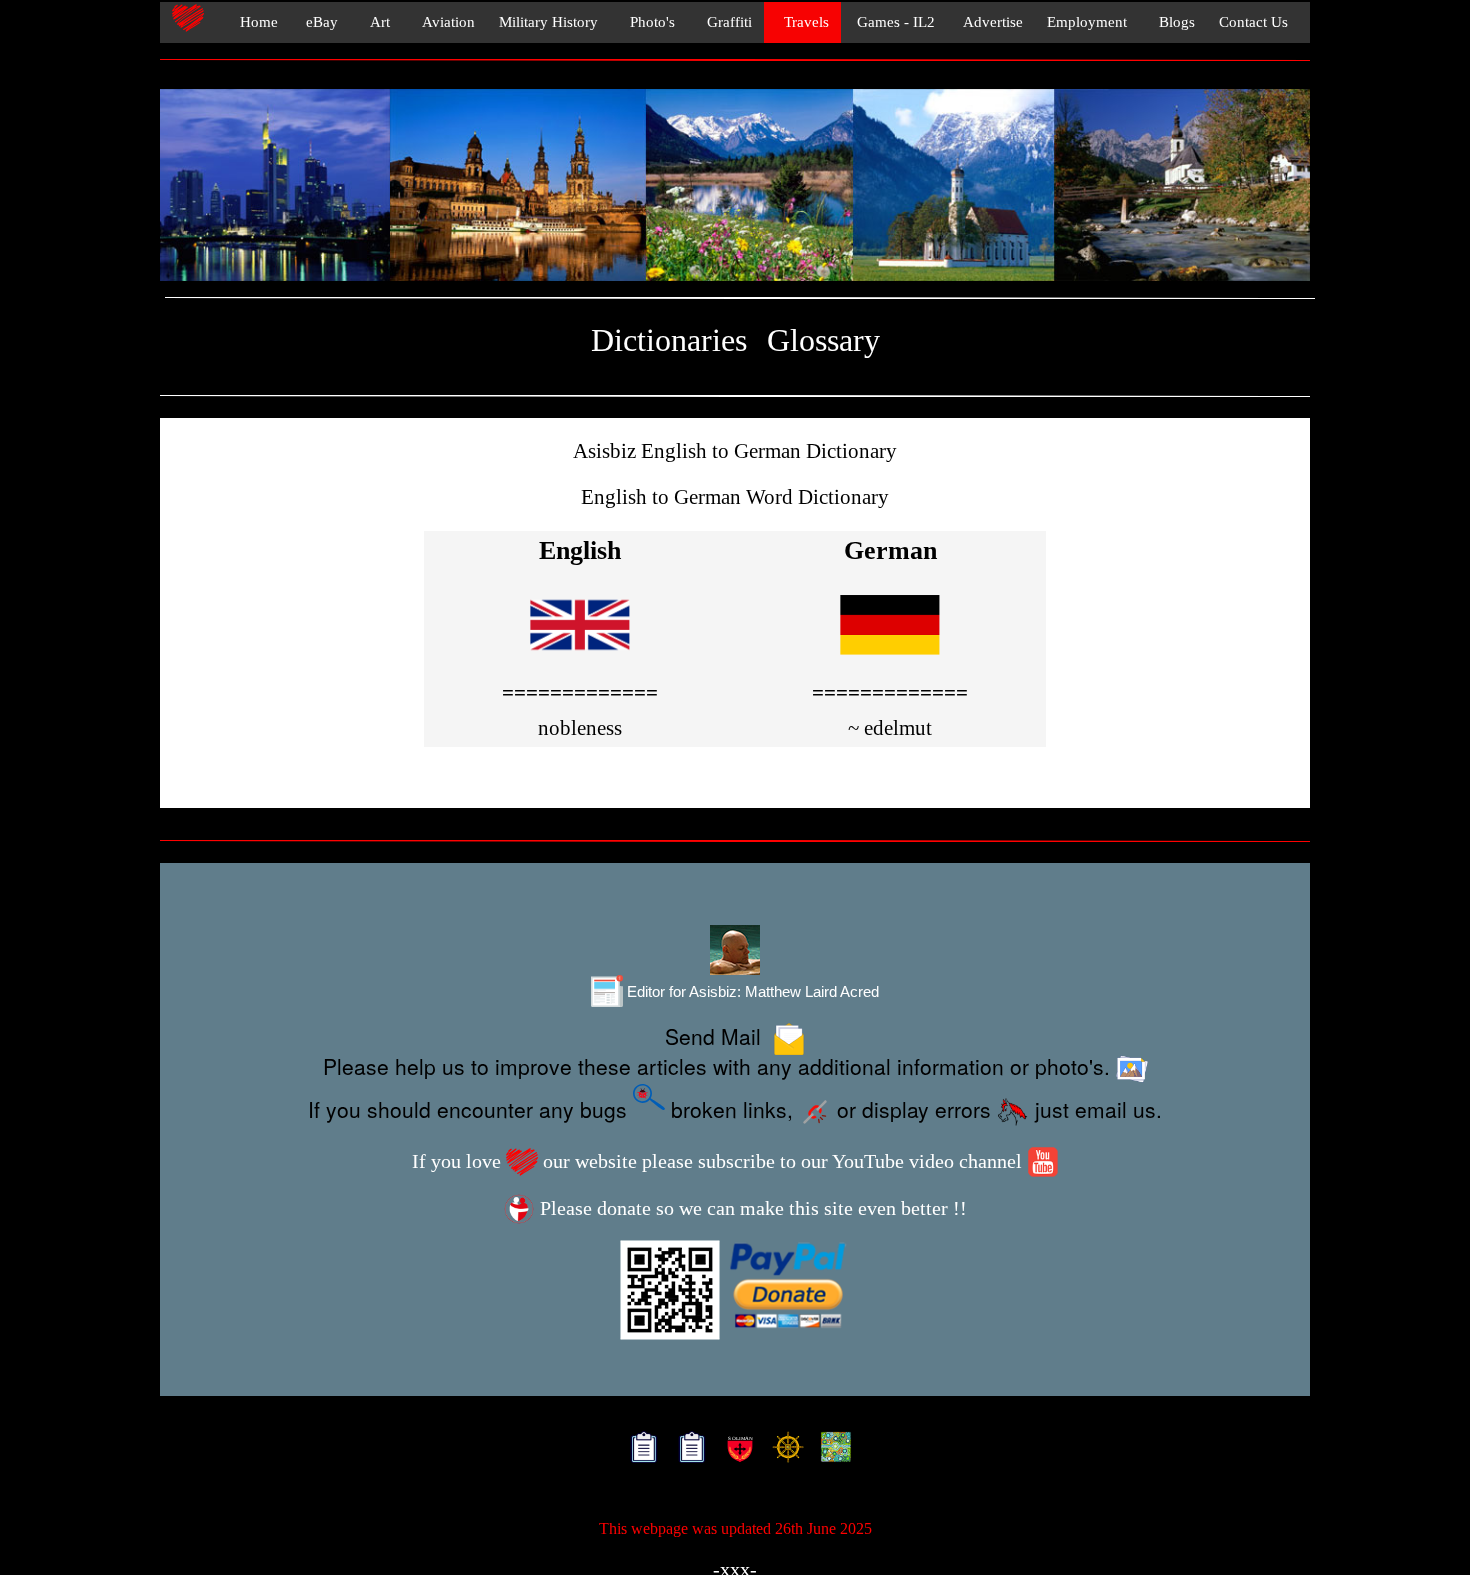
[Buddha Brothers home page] (783, 1450)
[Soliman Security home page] (735, 1450)
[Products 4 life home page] (831, 1450)
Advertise (991, 22)
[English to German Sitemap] (639, 1450)
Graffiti (725, 22)
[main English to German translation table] (580, 660)
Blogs (1173, 22)
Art (376, 22)
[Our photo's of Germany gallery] (735, 186)
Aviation (444, 22)
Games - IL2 (894, 22)
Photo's (648, 22)
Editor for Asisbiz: (751, 992)
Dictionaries (669, 340)
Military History (548, 22)
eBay (320, 22)
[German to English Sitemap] (687, 1450)
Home (253, 22)
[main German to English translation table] (890, 660)
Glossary (823, 340)
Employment (1087, 22)
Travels (802, 22)
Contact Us (1253, 22)
